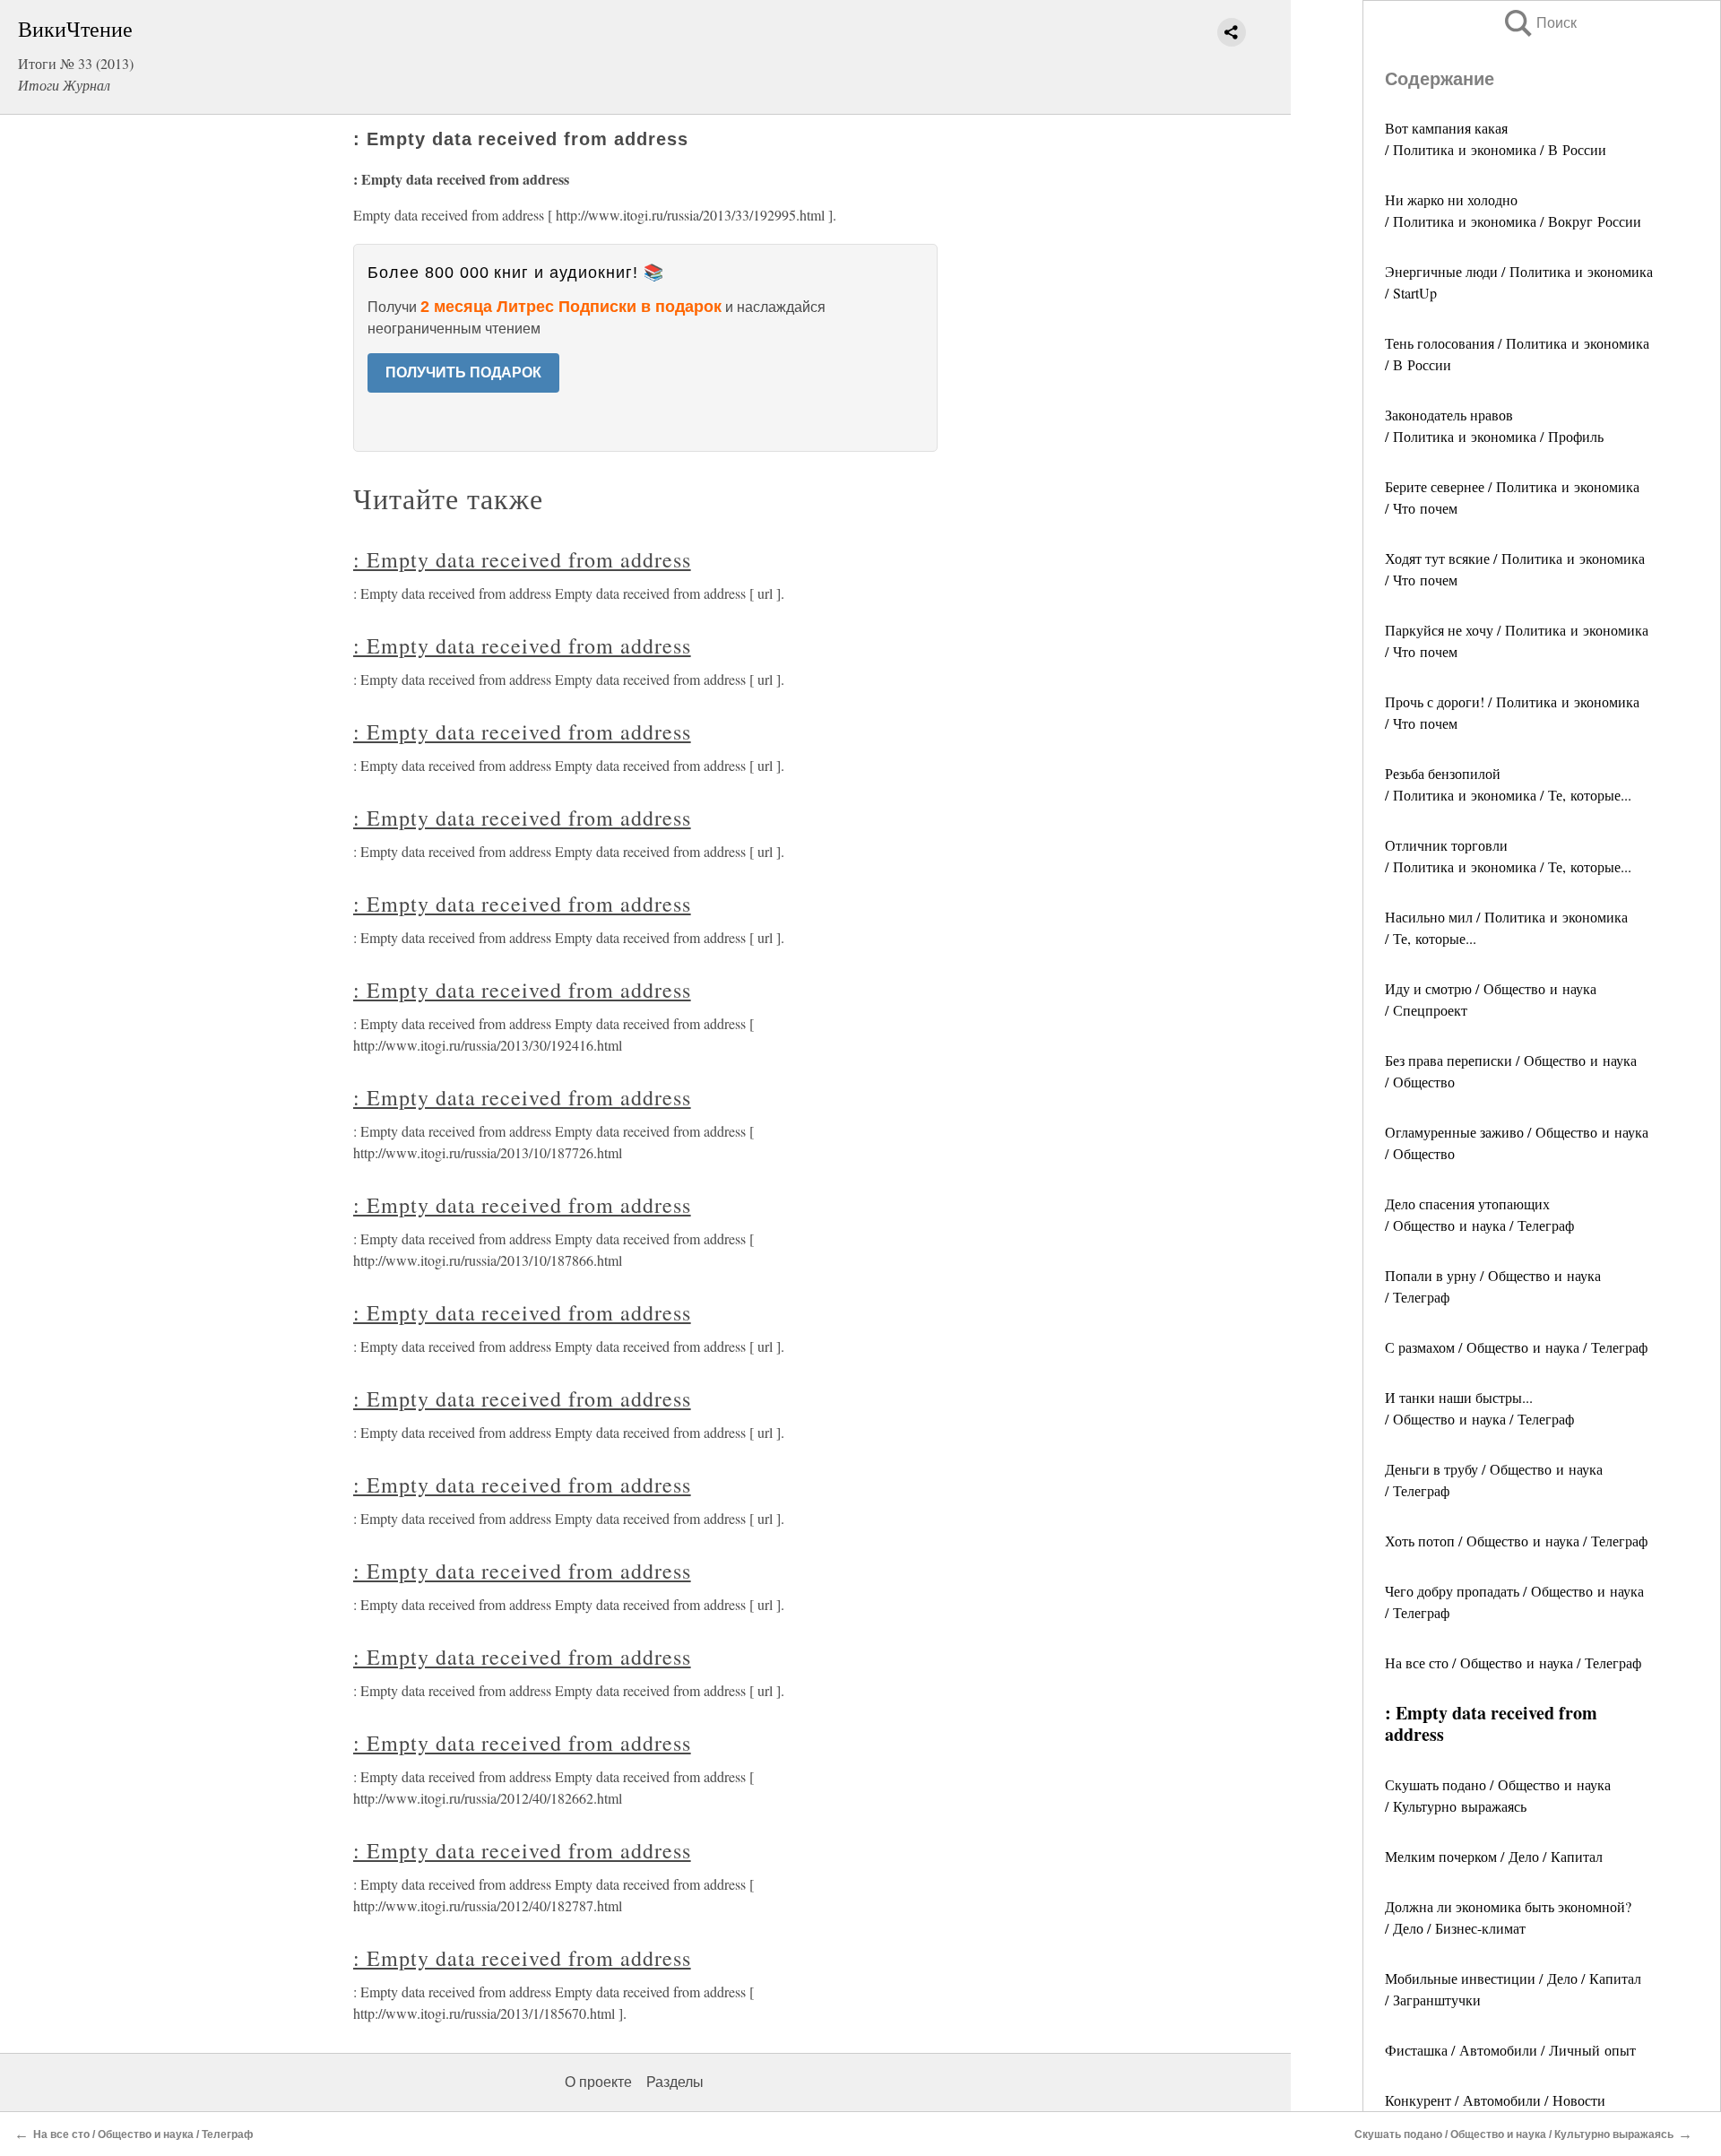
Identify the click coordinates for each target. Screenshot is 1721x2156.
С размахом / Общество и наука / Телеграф (1516, 1347)
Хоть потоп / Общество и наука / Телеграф (1516, 1541)
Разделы (675, 2082)
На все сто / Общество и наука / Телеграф (1513, 1662)
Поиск (1539, 23)
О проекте (598, 2082)
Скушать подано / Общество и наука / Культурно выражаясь (1514, 2134)
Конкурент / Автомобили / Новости (1495, 2100)
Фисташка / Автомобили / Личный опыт (1510, 2050)
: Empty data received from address (522, 559)
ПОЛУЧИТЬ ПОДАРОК (463, 372)
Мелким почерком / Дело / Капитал (1494, 1856)
